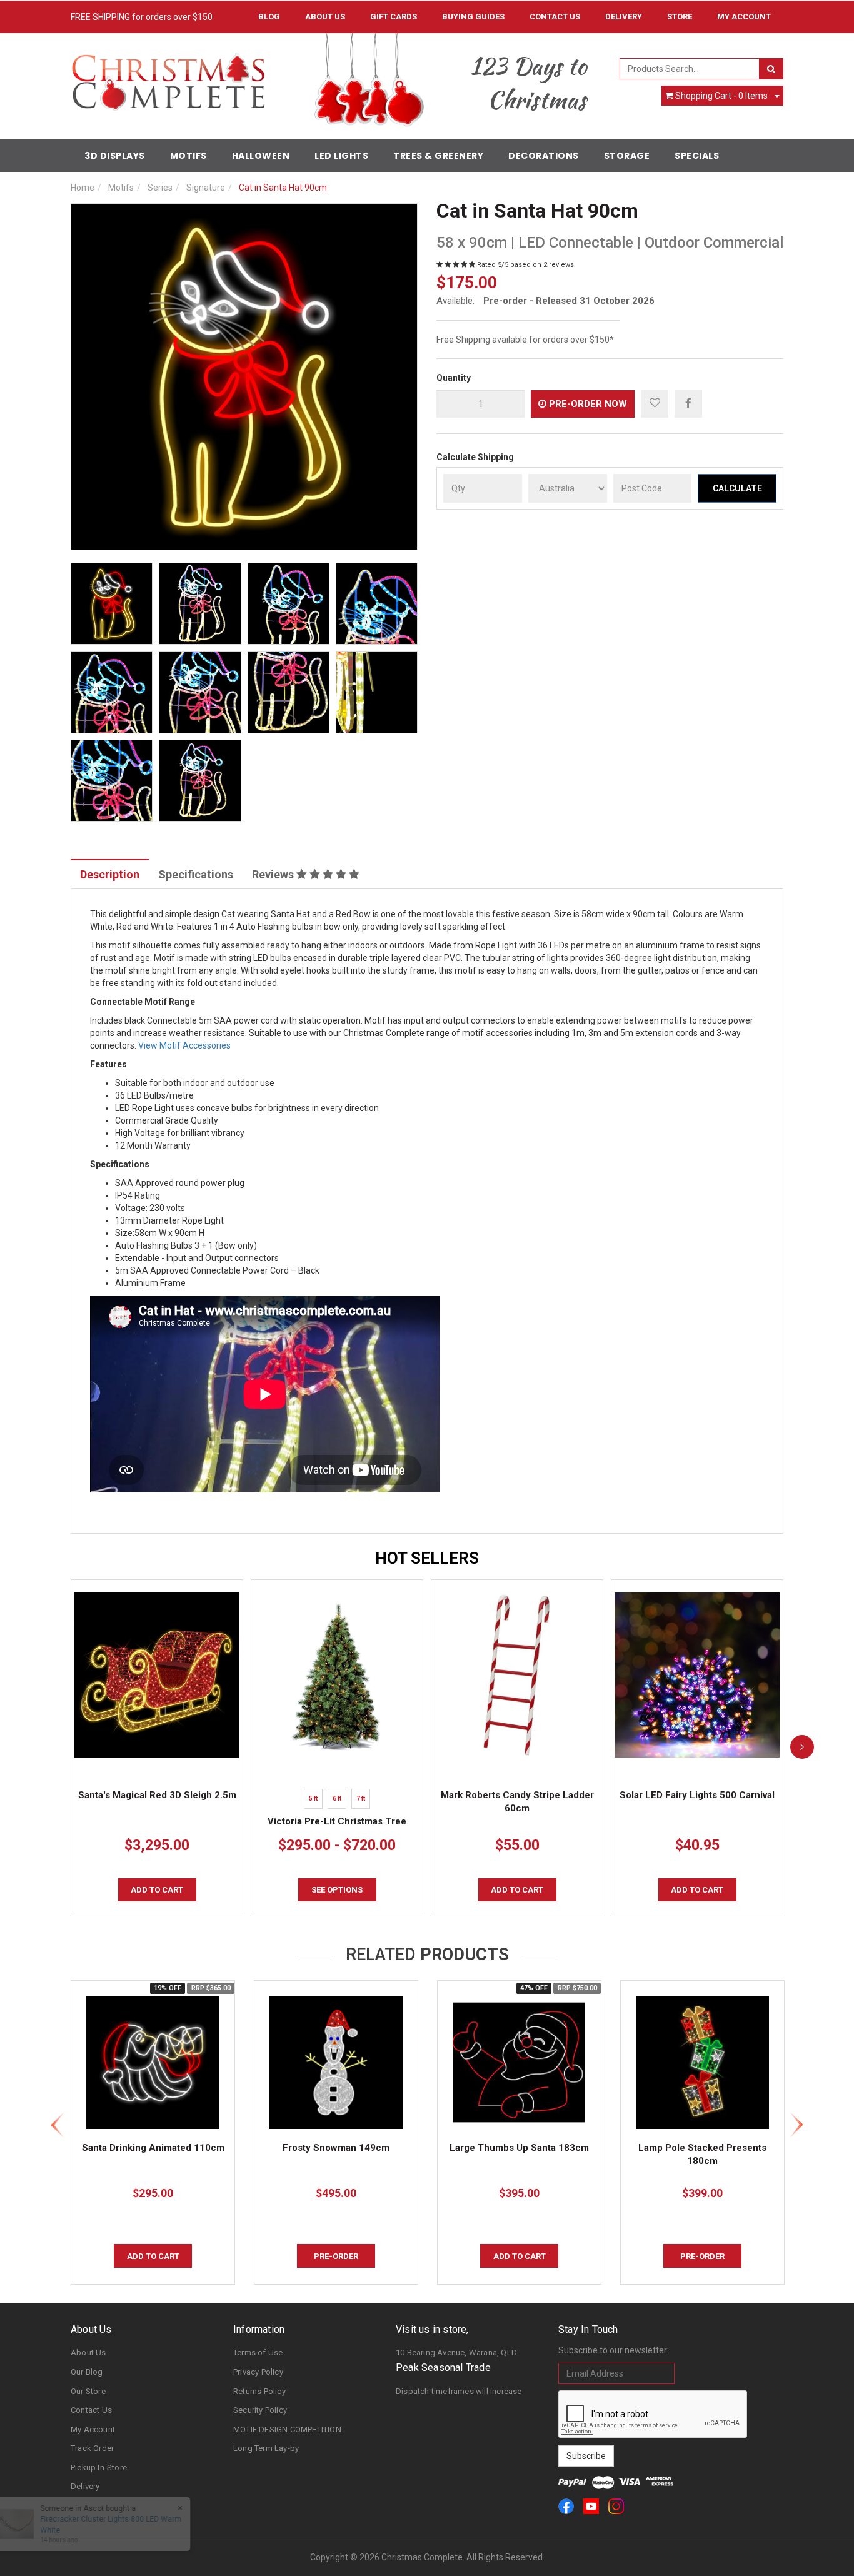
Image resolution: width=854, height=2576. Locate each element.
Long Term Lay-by (266, 2448)
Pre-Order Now (587, 404)
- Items (721, 96)
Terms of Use (258, 2352)
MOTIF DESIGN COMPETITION (287, 2429)
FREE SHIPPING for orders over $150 (142, 17)
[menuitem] (688, 403)
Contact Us (555, 17)
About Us (325, 17)
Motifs (188, 156)
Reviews (274, 874)
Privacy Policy (258, 2372)
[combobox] (690, 69)
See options (337, 1890)
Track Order (92, 2448)
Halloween (261, 156)
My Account (93, 2429)
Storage (627, 156)
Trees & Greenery (438, 156)
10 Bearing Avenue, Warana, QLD (456, 2352)
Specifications (196, 874)
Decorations (544, 156)
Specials (697, 156)
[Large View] (112, 604)
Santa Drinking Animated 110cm (153, 2148)
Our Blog (87, 2372)
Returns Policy (259, 2391)
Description (110, 874)
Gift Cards (394, 17)
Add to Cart (157, 1890)
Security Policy (260, 2410)
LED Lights (341, 156)
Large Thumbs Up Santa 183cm (519, 2148)
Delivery (624, 17)
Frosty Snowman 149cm (336, 2148)
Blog (269, 17)
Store (680, 17)
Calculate (737, 488)
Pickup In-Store (99, 2468)
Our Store (88, 2391)
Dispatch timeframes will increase (459, 2391)
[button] (655, 404)
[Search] (771, 69)
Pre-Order (336, 2256)
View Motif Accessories (184, 1045)
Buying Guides (473, 17)
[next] (802, 1747)
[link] (566, 2506)
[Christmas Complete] (168, 78)
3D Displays (115, 156)
